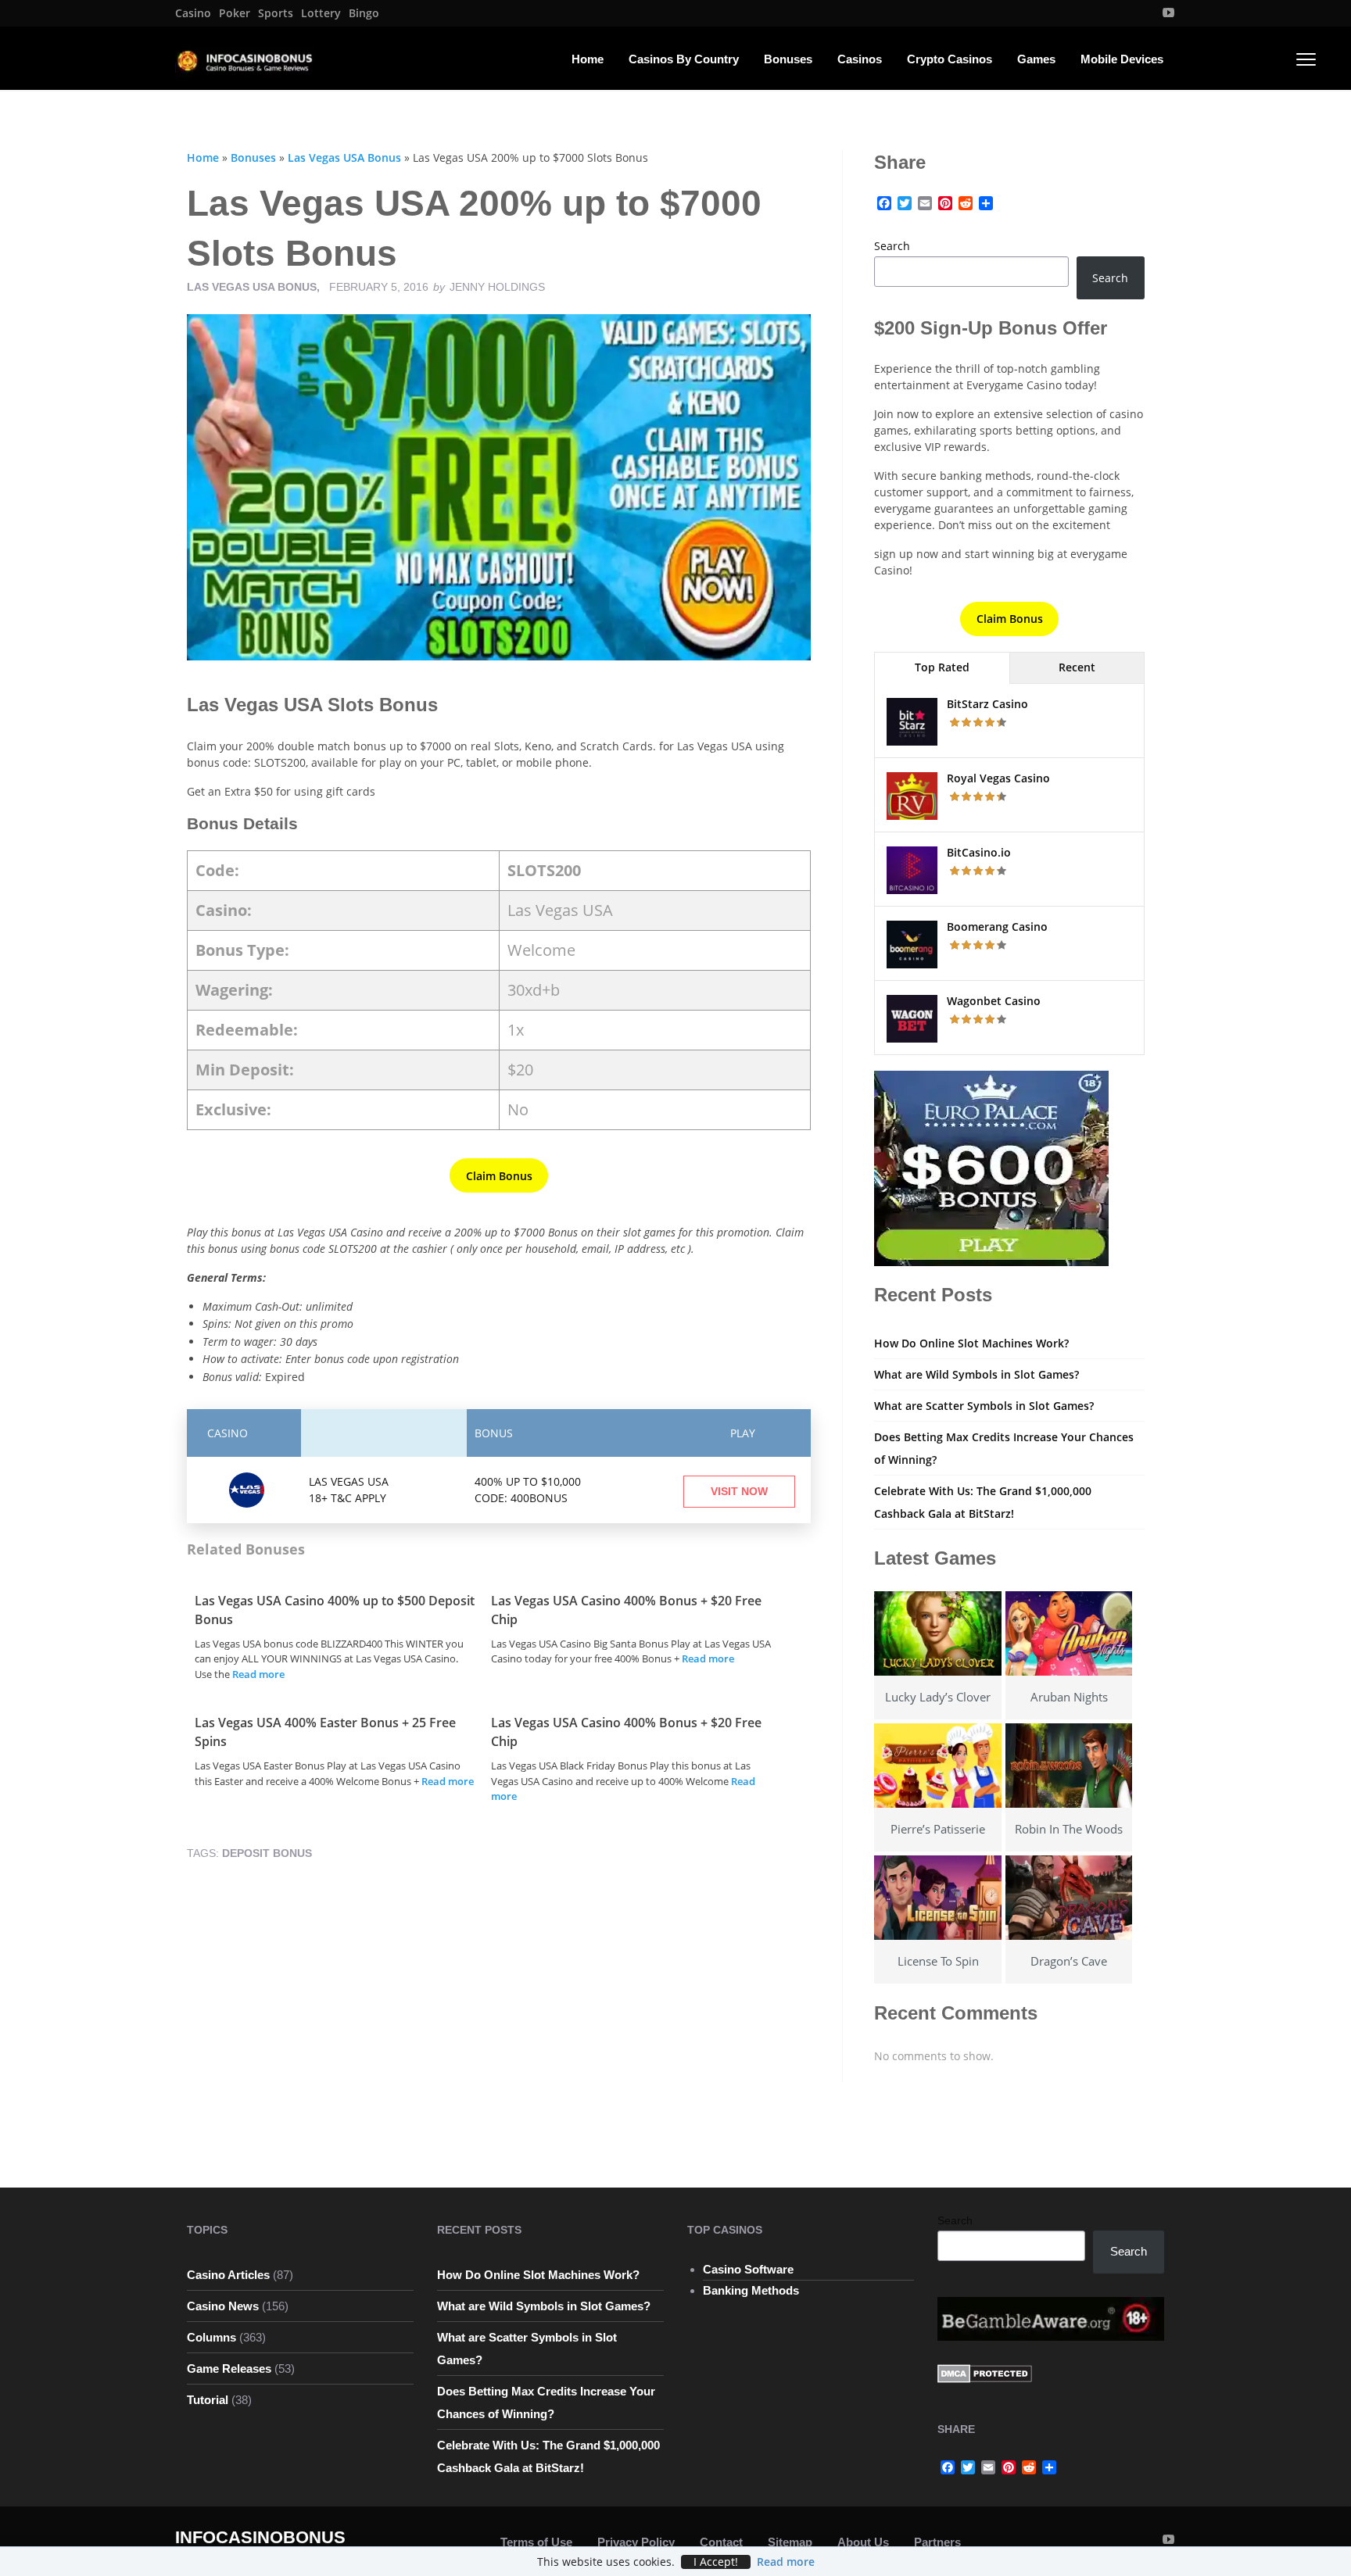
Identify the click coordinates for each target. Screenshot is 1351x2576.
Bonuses (788, 59)
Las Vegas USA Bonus (344, 157)
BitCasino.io (979, 852)
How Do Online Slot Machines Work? (971, 1343)
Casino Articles (228, 2275)
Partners (937, 2542)
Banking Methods (751, 2290)
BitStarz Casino (987, 704)
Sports (276, 13)
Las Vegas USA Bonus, (255, 287)
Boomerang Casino (997, 927)
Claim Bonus (499, 1176)
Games (1036, 59)
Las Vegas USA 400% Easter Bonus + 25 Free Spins (325, 1732)
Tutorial (208, 2400)
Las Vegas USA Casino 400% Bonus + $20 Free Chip (626, 1610)
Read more (258, 1674)
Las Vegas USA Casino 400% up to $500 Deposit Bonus (335, 1610)
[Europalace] (991, 1167)
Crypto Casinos (950, 59)
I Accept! (716, 2562)
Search (892, 246)
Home (588, 59)
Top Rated (942, 667)
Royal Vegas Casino (998, 778)
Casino (193, 13)
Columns (211, 2337)
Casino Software (748, 2269)
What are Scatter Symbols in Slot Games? (984, 1406)
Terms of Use (536, 2542)
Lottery (321, 13)
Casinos (860, 59)
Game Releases (229, 2368)
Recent (1077, 667)
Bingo (364, 13)
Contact (721, 2542)
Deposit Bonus (267, 1853)
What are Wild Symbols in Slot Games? (977, 1374)
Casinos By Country (684, 59)
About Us (863, 2542)
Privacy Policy (636, 2542)
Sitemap (790, 2542)
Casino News (223, 2306)
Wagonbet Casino (994, 1001)
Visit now (739, 1491)
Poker (235, 13)
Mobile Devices (1122, 59)
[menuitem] (193, 13)
